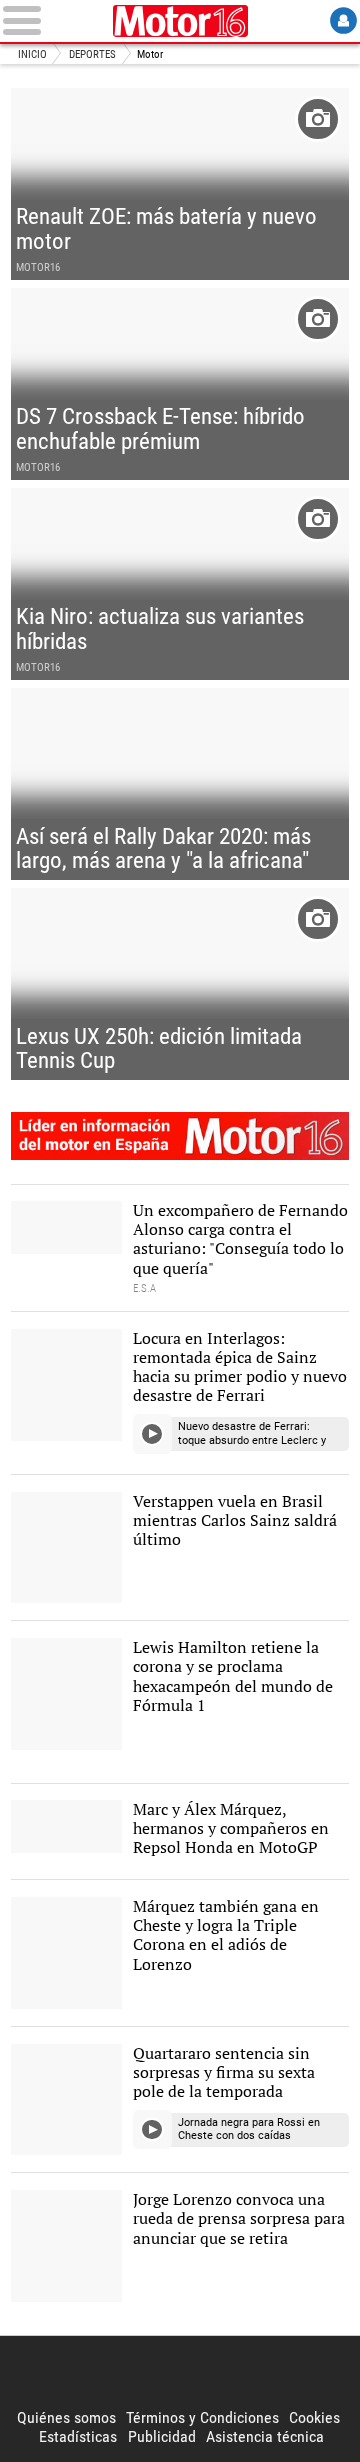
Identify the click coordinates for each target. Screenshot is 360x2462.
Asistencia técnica (265, 2436)
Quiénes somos (66, 2417)
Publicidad (162, 2436)
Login (343, 20)
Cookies (314, 2417)
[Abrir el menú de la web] (54, 20)
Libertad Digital (180, 2372)
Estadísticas (78, 2436)
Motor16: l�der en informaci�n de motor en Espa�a (180, 1136)
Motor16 (180, 21)
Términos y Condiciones (202, 2417)
